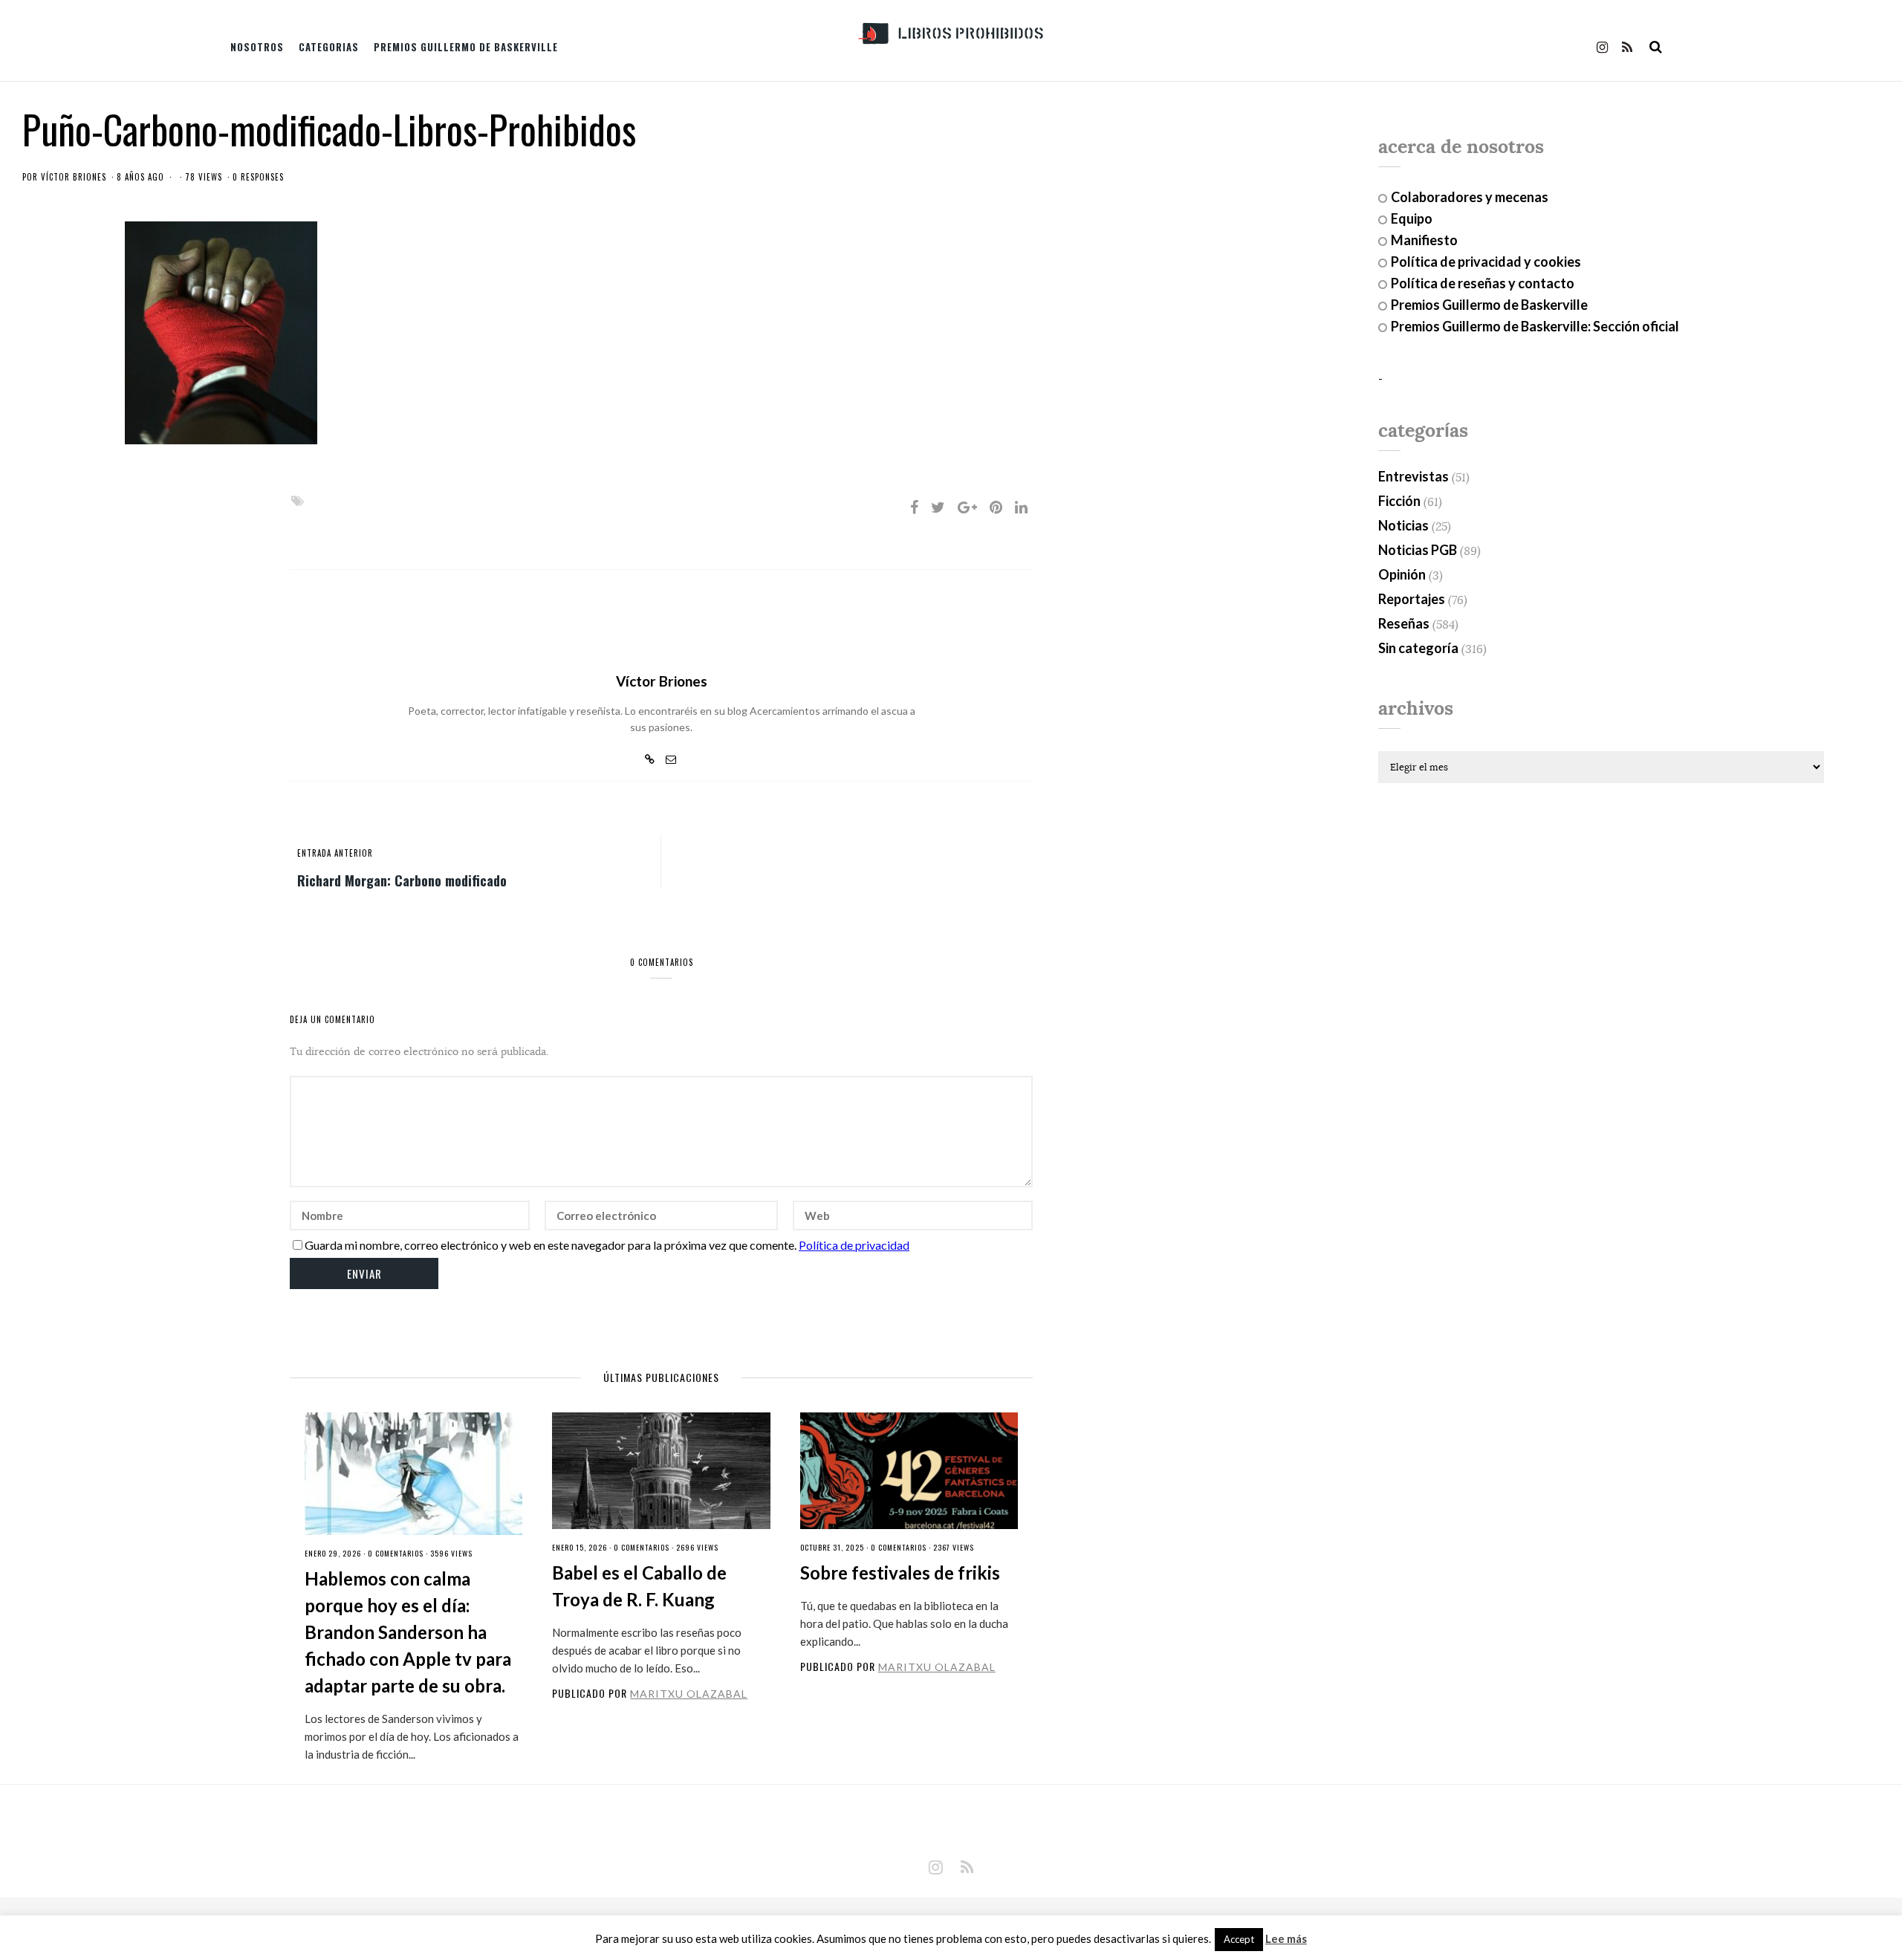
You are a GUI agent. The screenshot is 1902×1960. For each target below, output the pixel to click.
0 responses (258, 177)
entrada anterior (335, 853)
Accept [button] (1239, 1939)
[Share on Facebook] (914, 507)
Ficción (1399, 501)
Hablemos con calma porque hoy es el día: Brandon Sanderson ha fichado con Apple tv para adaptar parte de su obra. (408, 1632)
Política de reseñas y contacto (1483, 283)
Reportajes (1412, 599)
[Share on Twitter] (938, 507)
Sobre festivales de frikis (900, 1573)
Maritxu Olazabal (689, 1694)
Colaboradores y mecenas (1470, 197)
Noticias (1403, 525)
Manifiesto (1424, 240)
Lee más (1286, 1939)
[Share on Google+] (967, 507)
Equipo (1412, 218)
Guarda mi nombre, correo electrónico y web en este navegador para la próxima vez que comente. (551, 1245)
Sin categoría (1418, 648)
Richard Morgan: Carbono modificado (402, 880)
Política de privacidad (854, 1245)
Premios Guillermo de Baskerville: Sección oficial (1535, 326)
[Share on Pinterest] (996, 507)
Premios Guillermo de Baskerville (466, 47)
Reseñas (1404, 623)
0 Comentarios (396, 1553)
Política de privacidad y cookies (1486, 262)
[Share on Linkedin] (1021, 507)
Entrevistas (1413, 476)
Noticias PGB (1418, 550)
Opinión (1402, 574)
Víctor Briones (74, 177)
